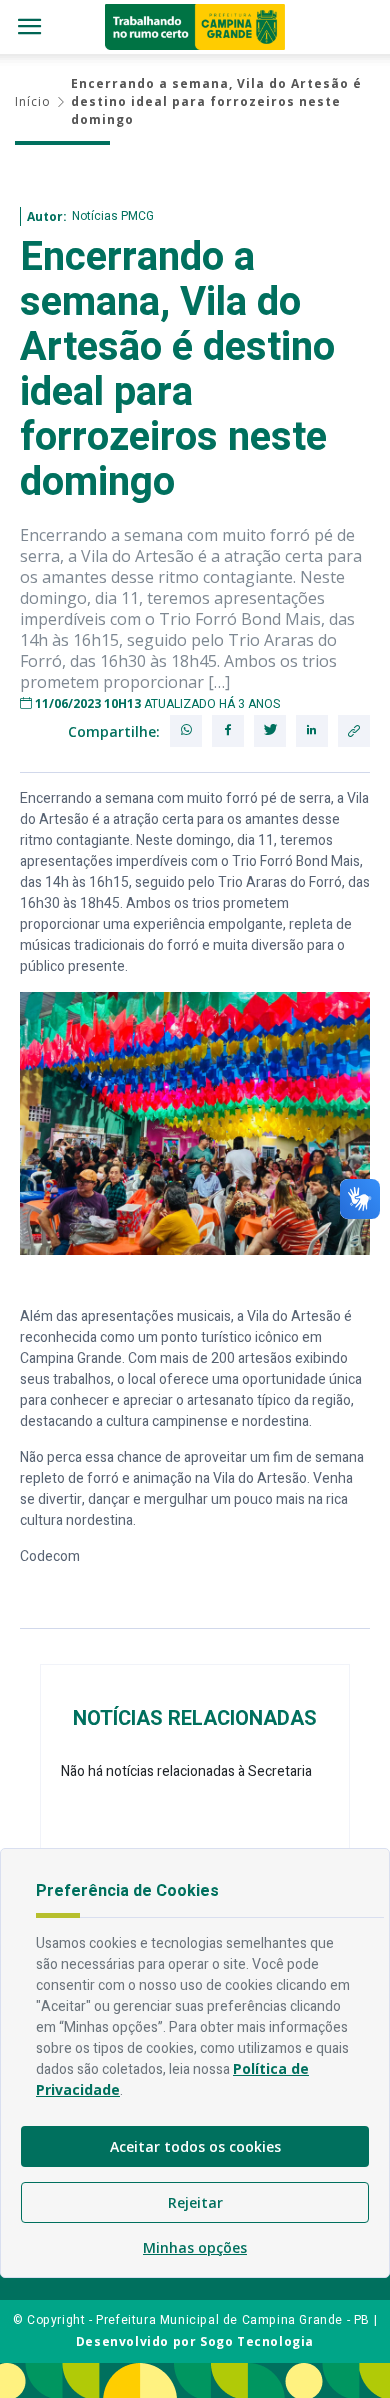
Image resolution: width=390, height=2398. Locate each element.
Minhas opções (195, 2247)
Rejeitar (195, 2202)
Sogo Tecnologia (257, 2341)
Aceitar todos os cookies (195, 2146)
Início (33, 101)
